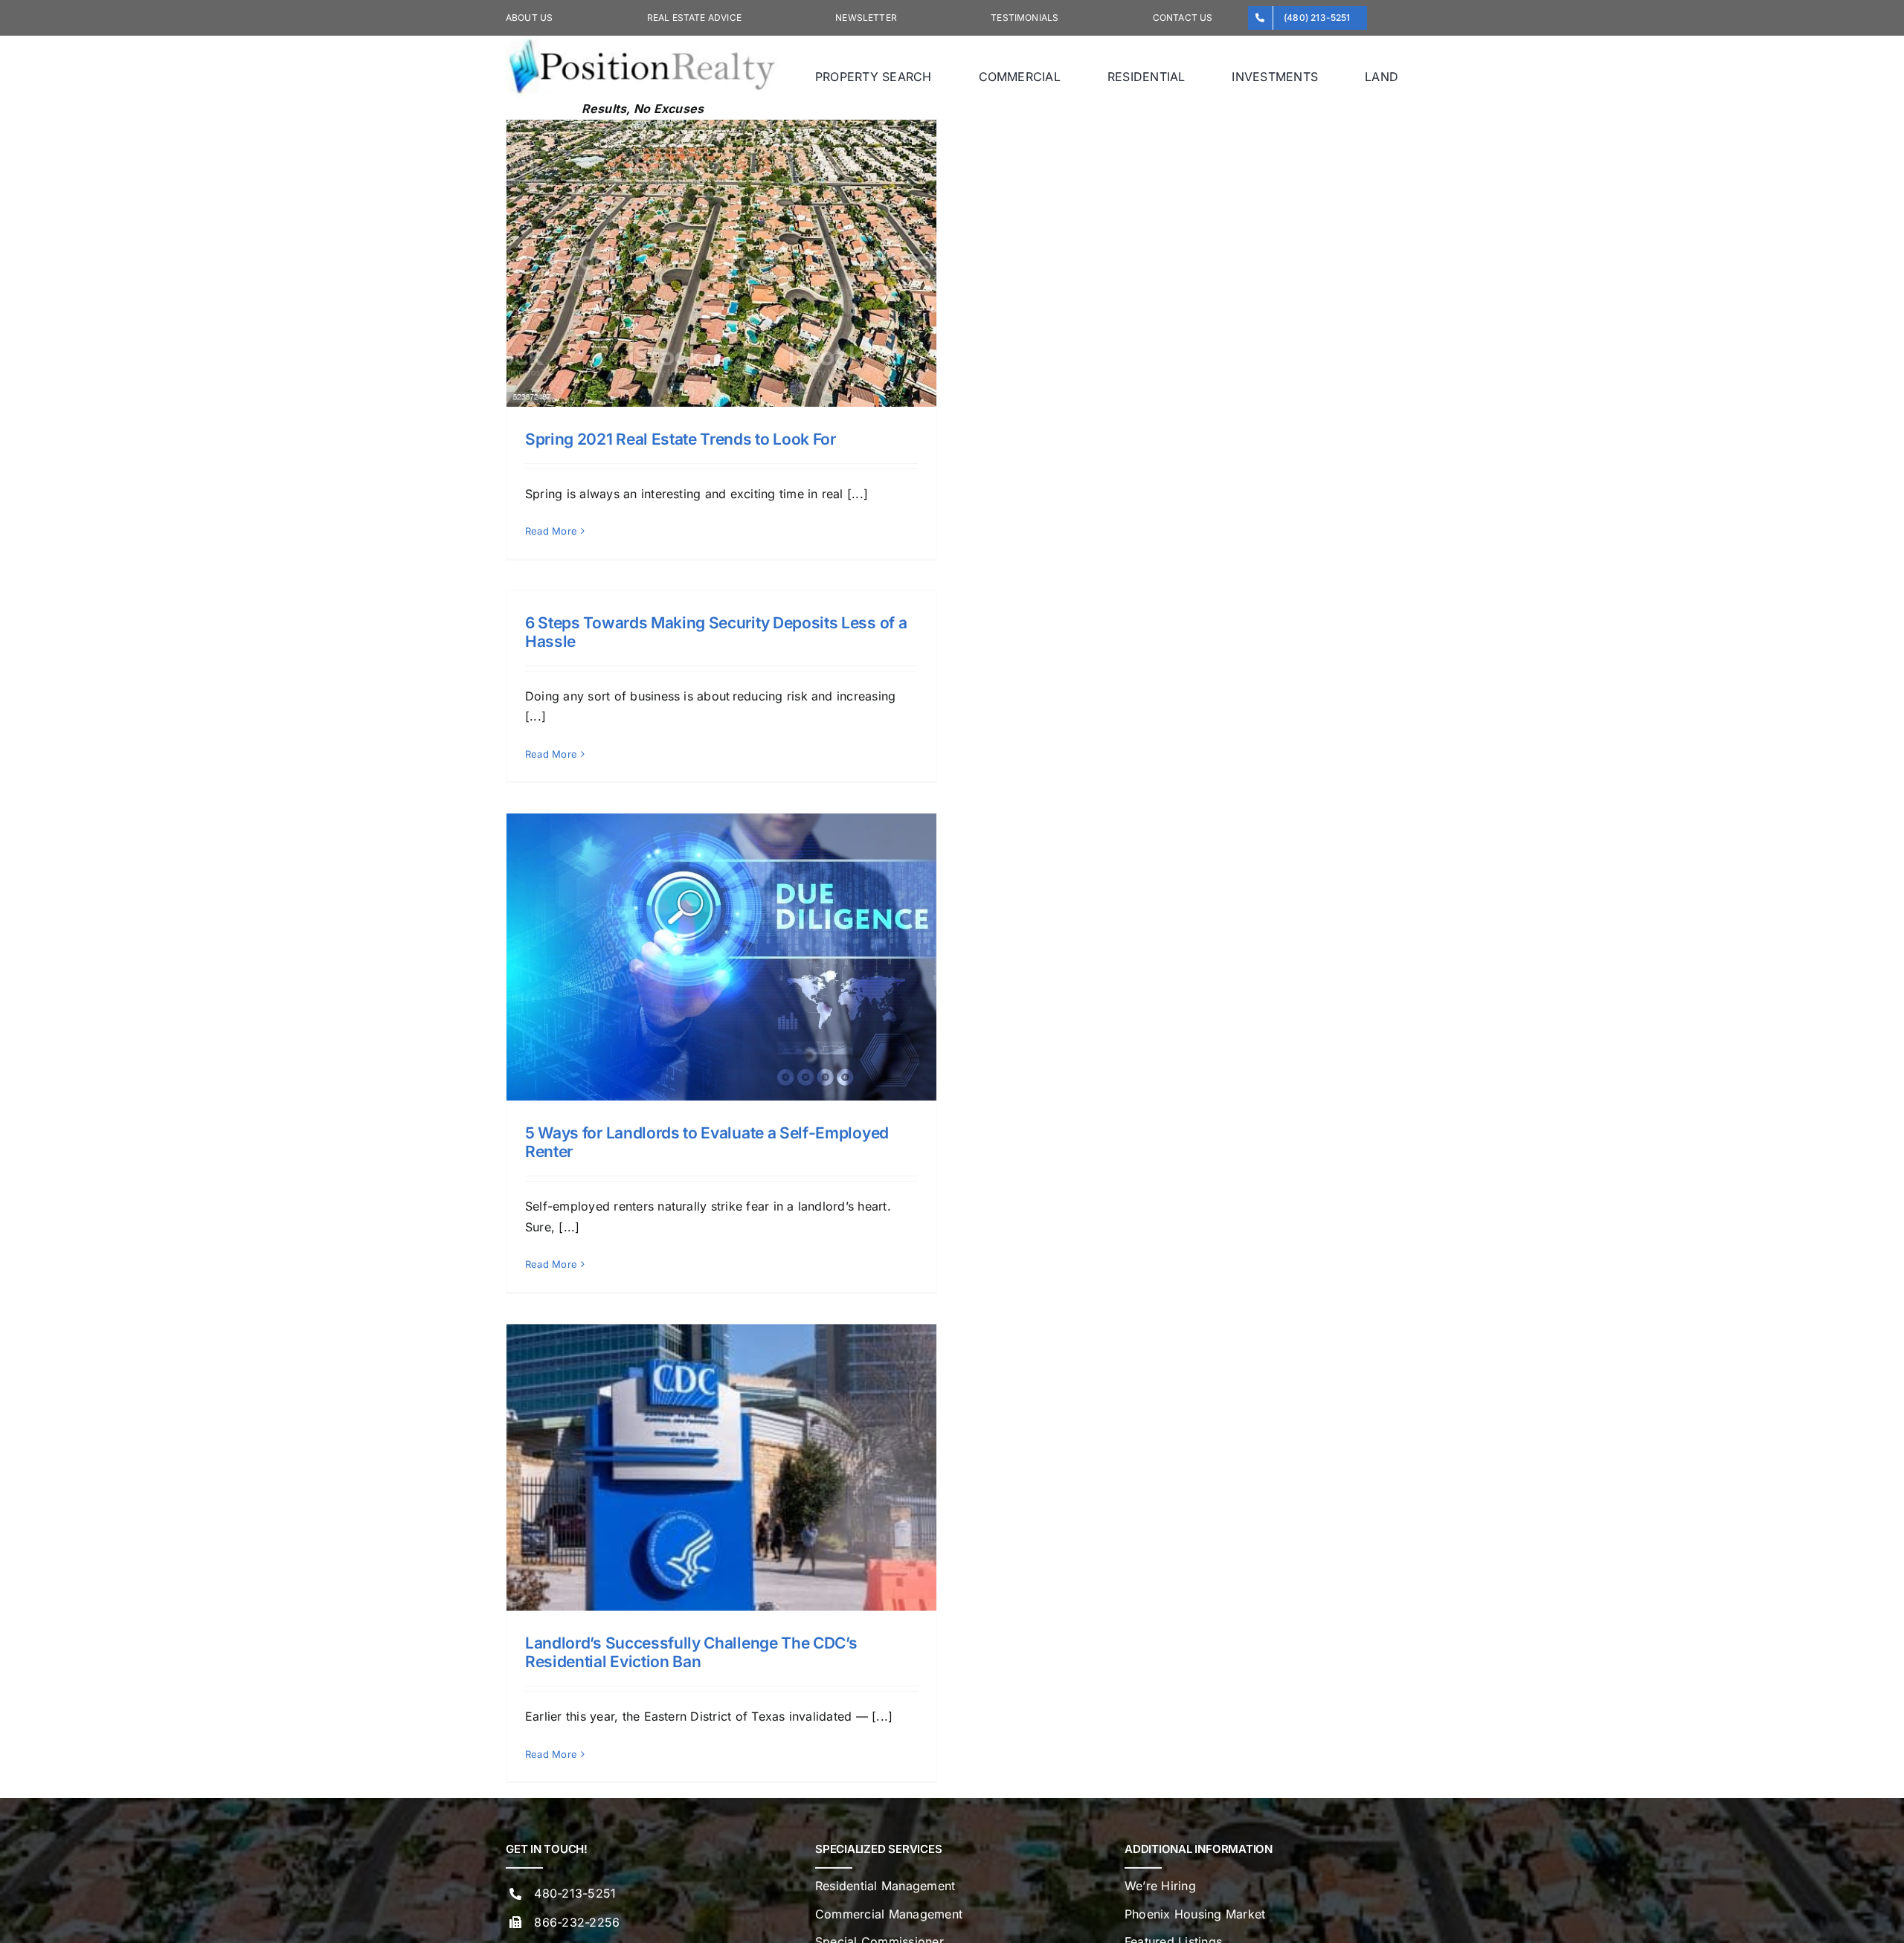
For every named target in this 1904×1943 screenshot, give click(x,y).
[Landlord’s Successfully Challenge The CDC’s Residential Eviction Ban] (721, 1467)
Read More (551, 531)
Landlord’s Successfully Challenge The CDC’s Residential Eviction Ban (691, 1652)
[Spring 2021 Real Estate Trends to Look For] (721, 263)
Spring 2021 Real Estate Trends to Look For (681, 439)
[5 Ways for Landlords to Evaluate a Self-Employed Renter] (721, 957)
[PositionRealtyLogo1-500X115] (643, 42)
